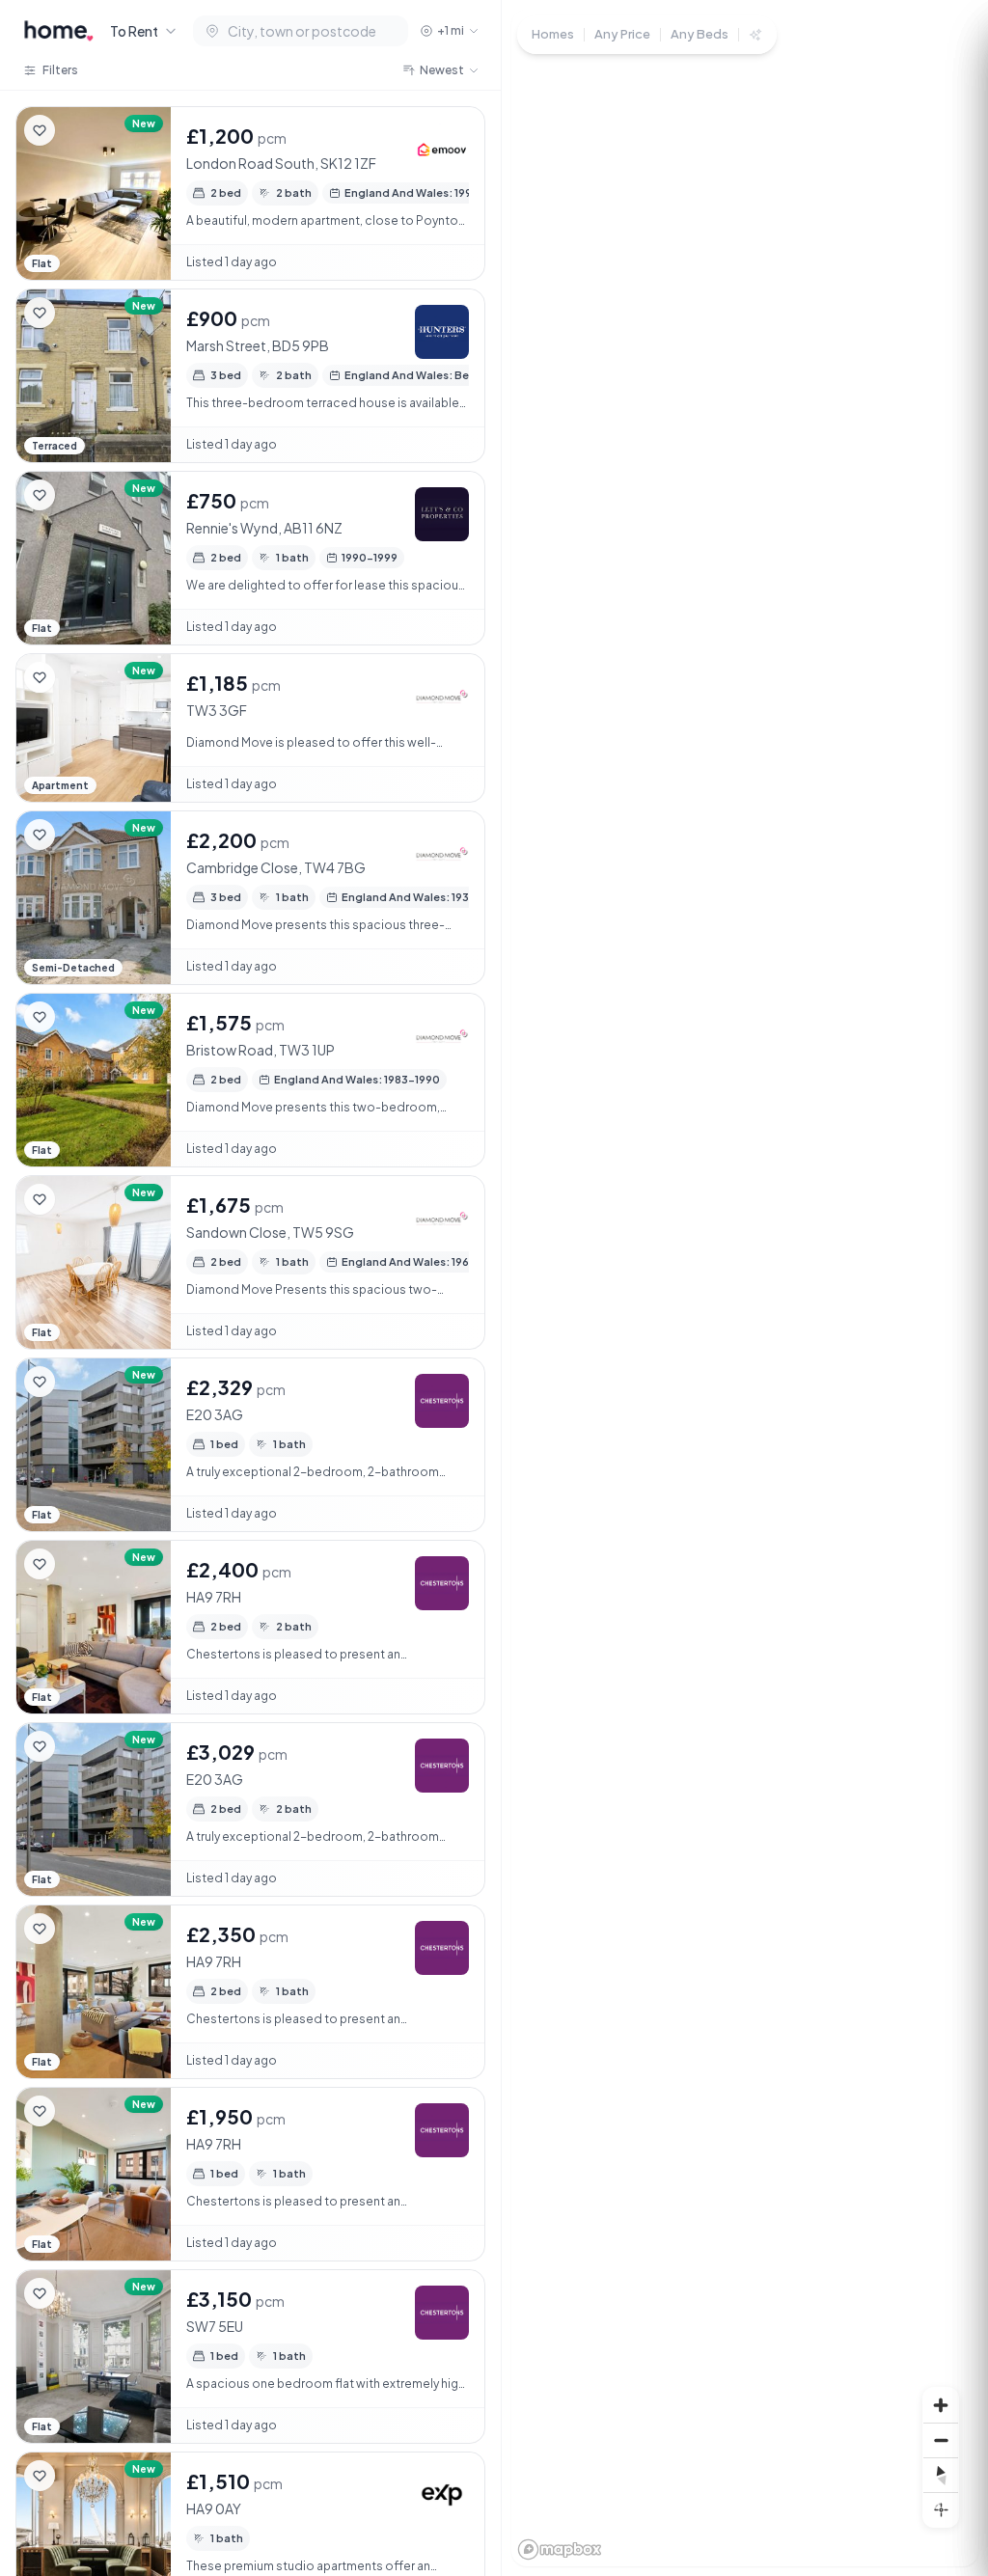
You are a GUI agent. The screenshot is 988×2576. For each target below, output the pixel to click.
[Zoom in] (941, 2405)
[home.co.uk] (59, 31)
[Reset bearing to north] (941, 2475)
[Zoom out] (941, 2440)
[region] (745, 1288)
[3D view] (941, 2509)
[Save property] (40, 130)
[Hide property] (78, 130)
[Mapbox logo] (560, 2549)
